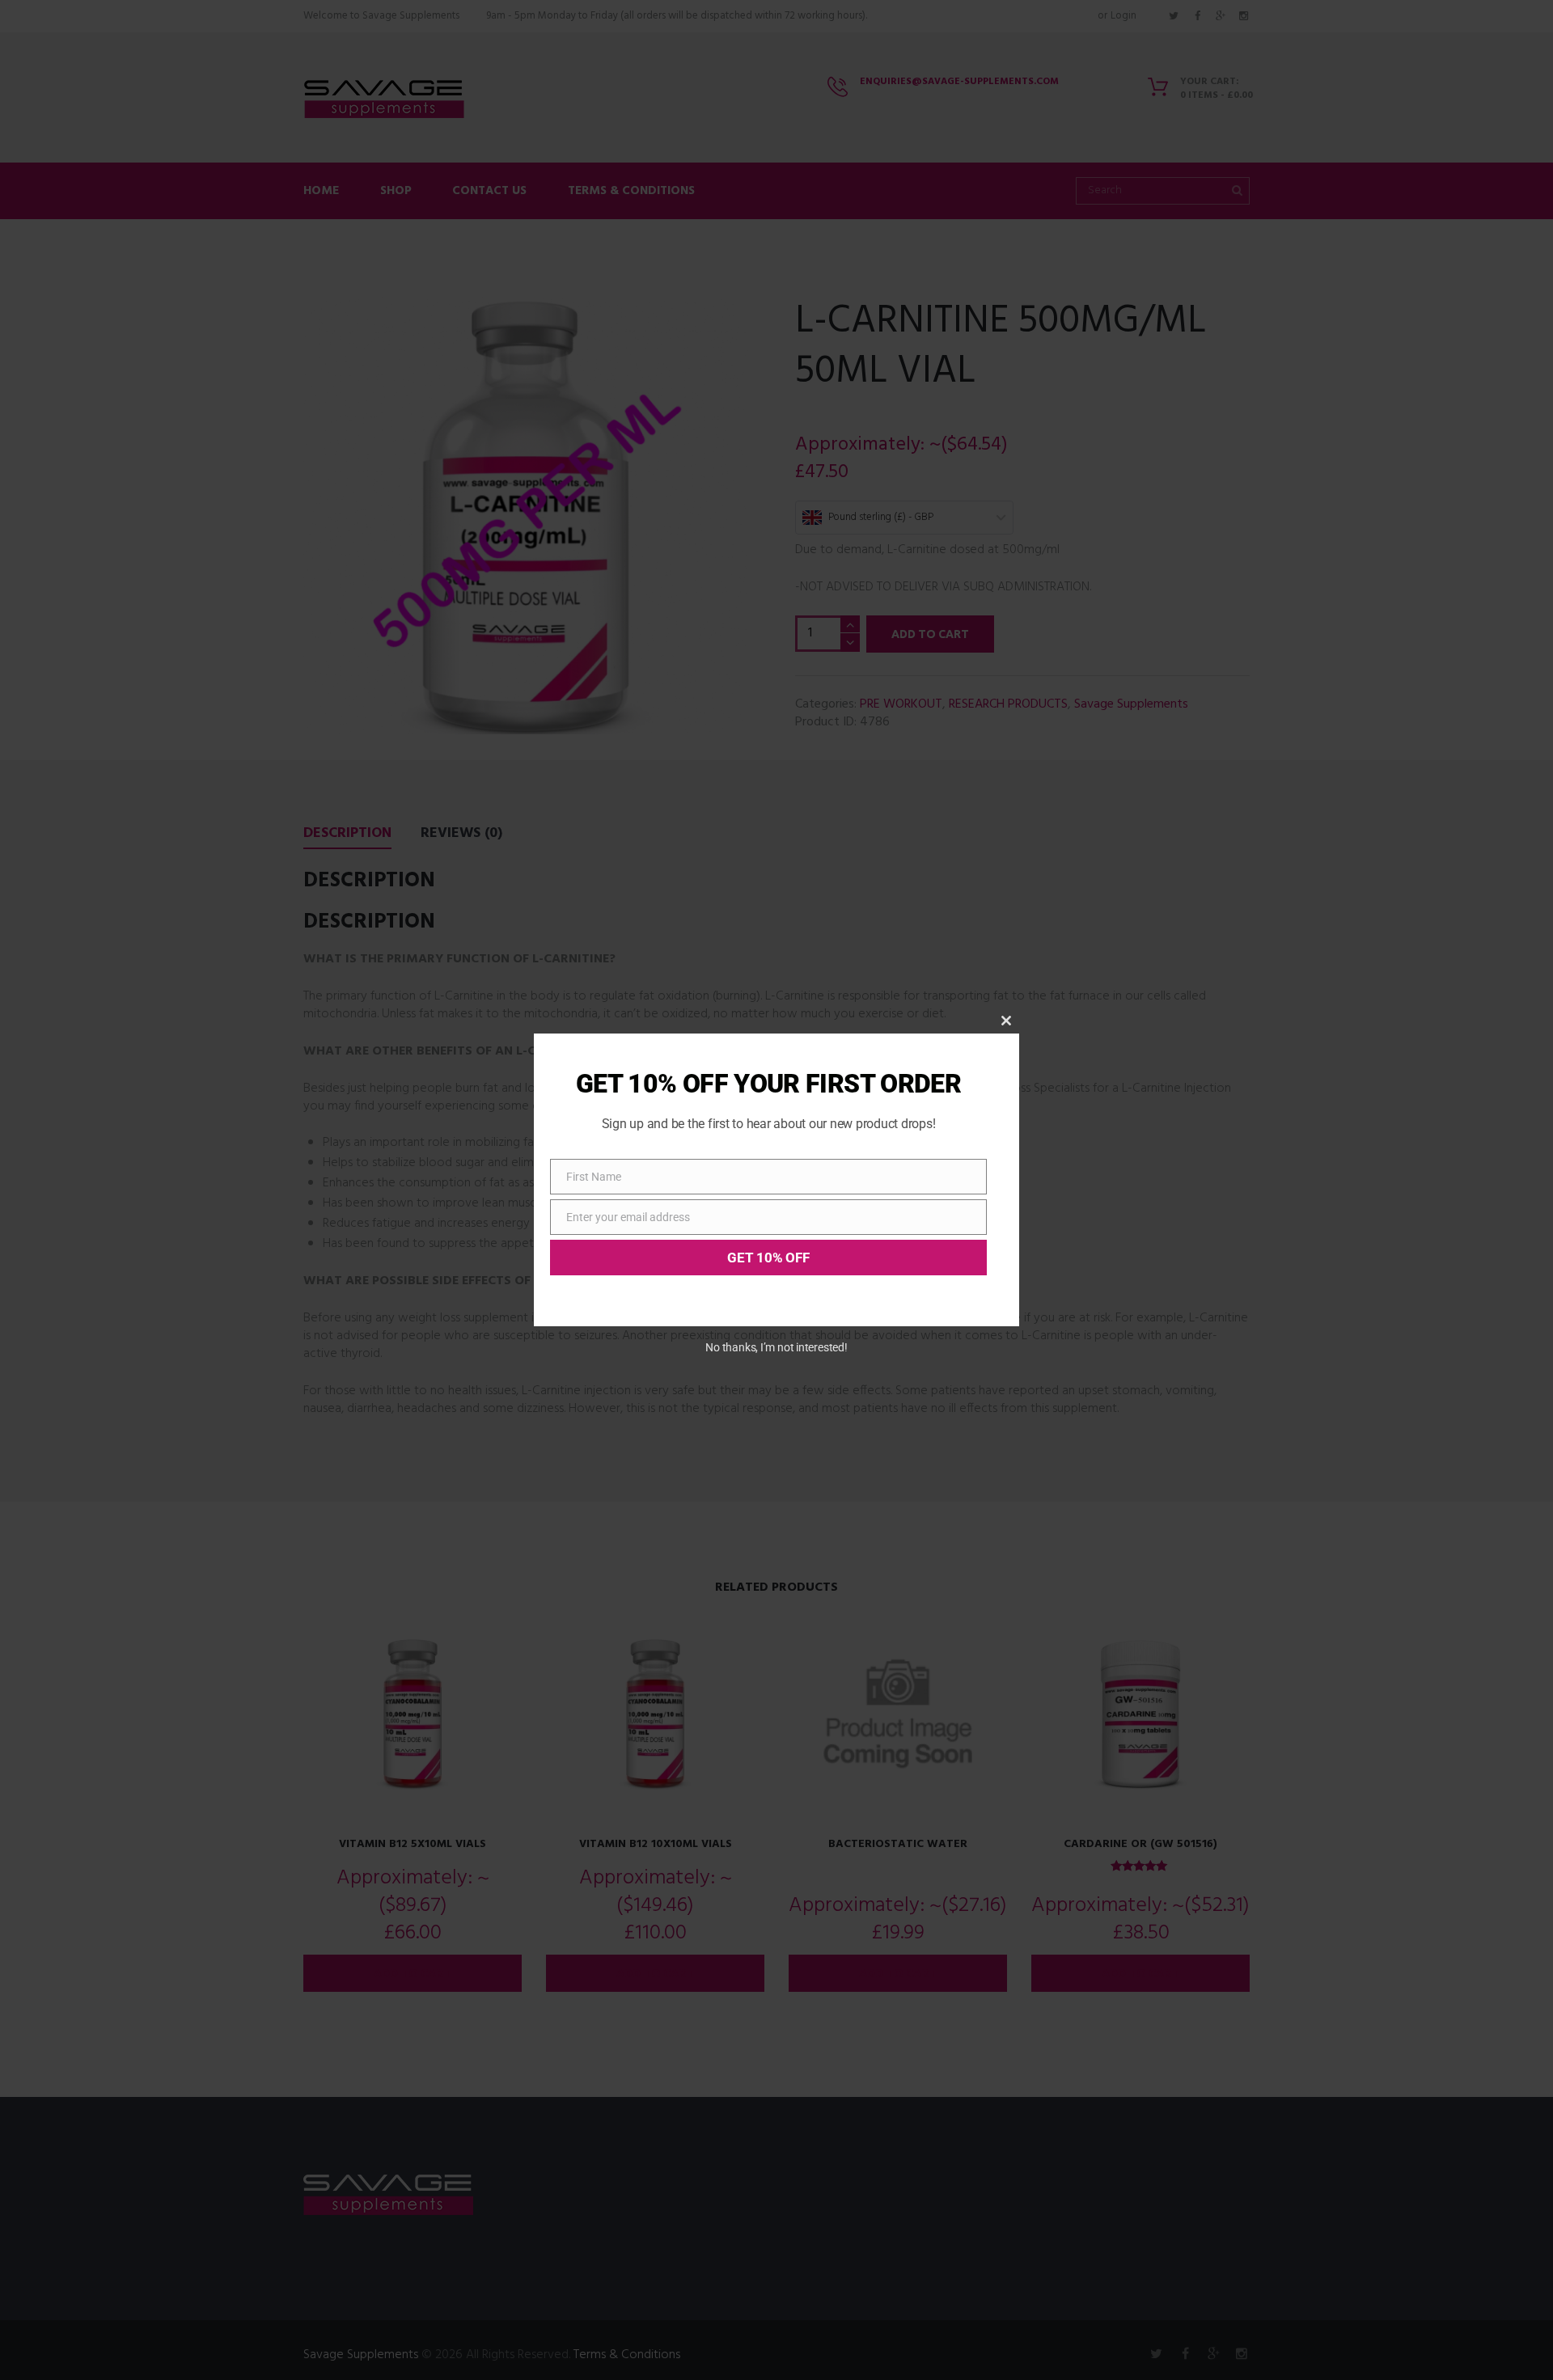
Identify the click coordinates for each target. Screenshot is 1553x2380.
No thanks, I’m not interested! (776, 1347)
